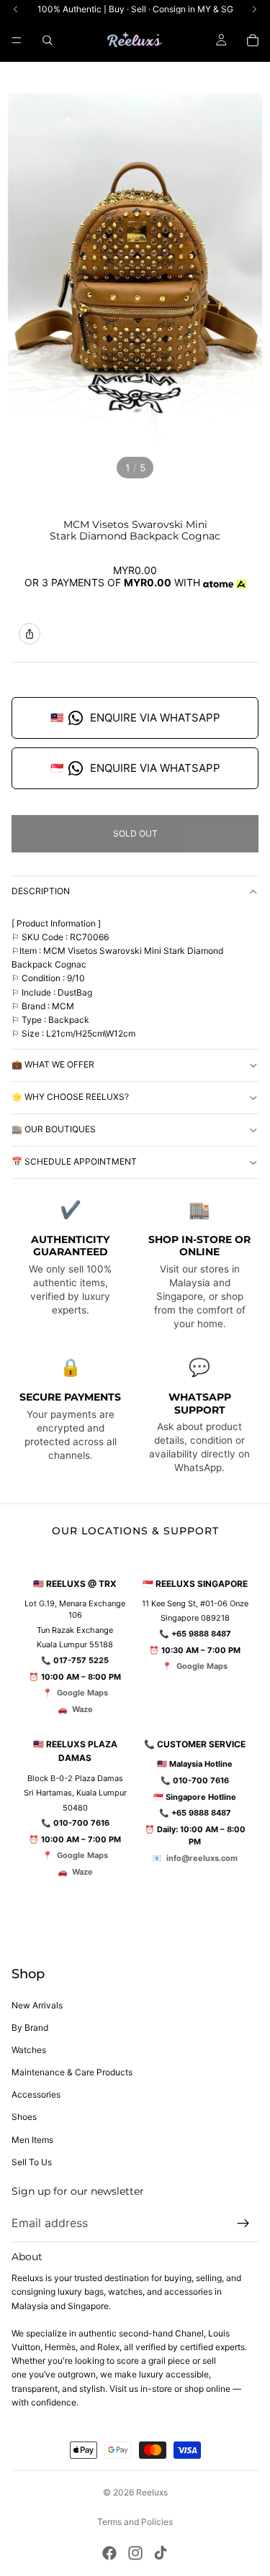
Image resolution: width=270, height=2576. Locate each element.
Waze (82, 1709)
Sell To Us (32, 2162)
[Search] (48, 40)
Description (41, 891)
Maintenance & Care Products (72, 2072)
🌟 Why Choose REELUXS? (70, 1097)
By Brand (30, 2027)
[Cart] (253, 40)
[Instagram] (135, 2553)
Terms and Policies (135, 2522)
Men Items (32, 2140)
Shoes (24, 2117)
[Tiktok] (161, 2553)
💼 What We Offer (53, 1064)
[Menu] (17, 40)
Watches (29, 2050)
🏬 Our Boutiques (54, 1129)
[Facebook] (109, 2553)
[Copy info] (30, 634)
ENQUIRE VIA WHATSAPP (135, 718)
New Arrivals (37, 2005)
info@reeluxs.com (202, 1858)
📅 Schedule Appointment (74, 1161)
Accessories (36, 2094)
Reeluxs (152, 2492)
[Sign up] (243, 2224)
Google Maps (82, 1693)
